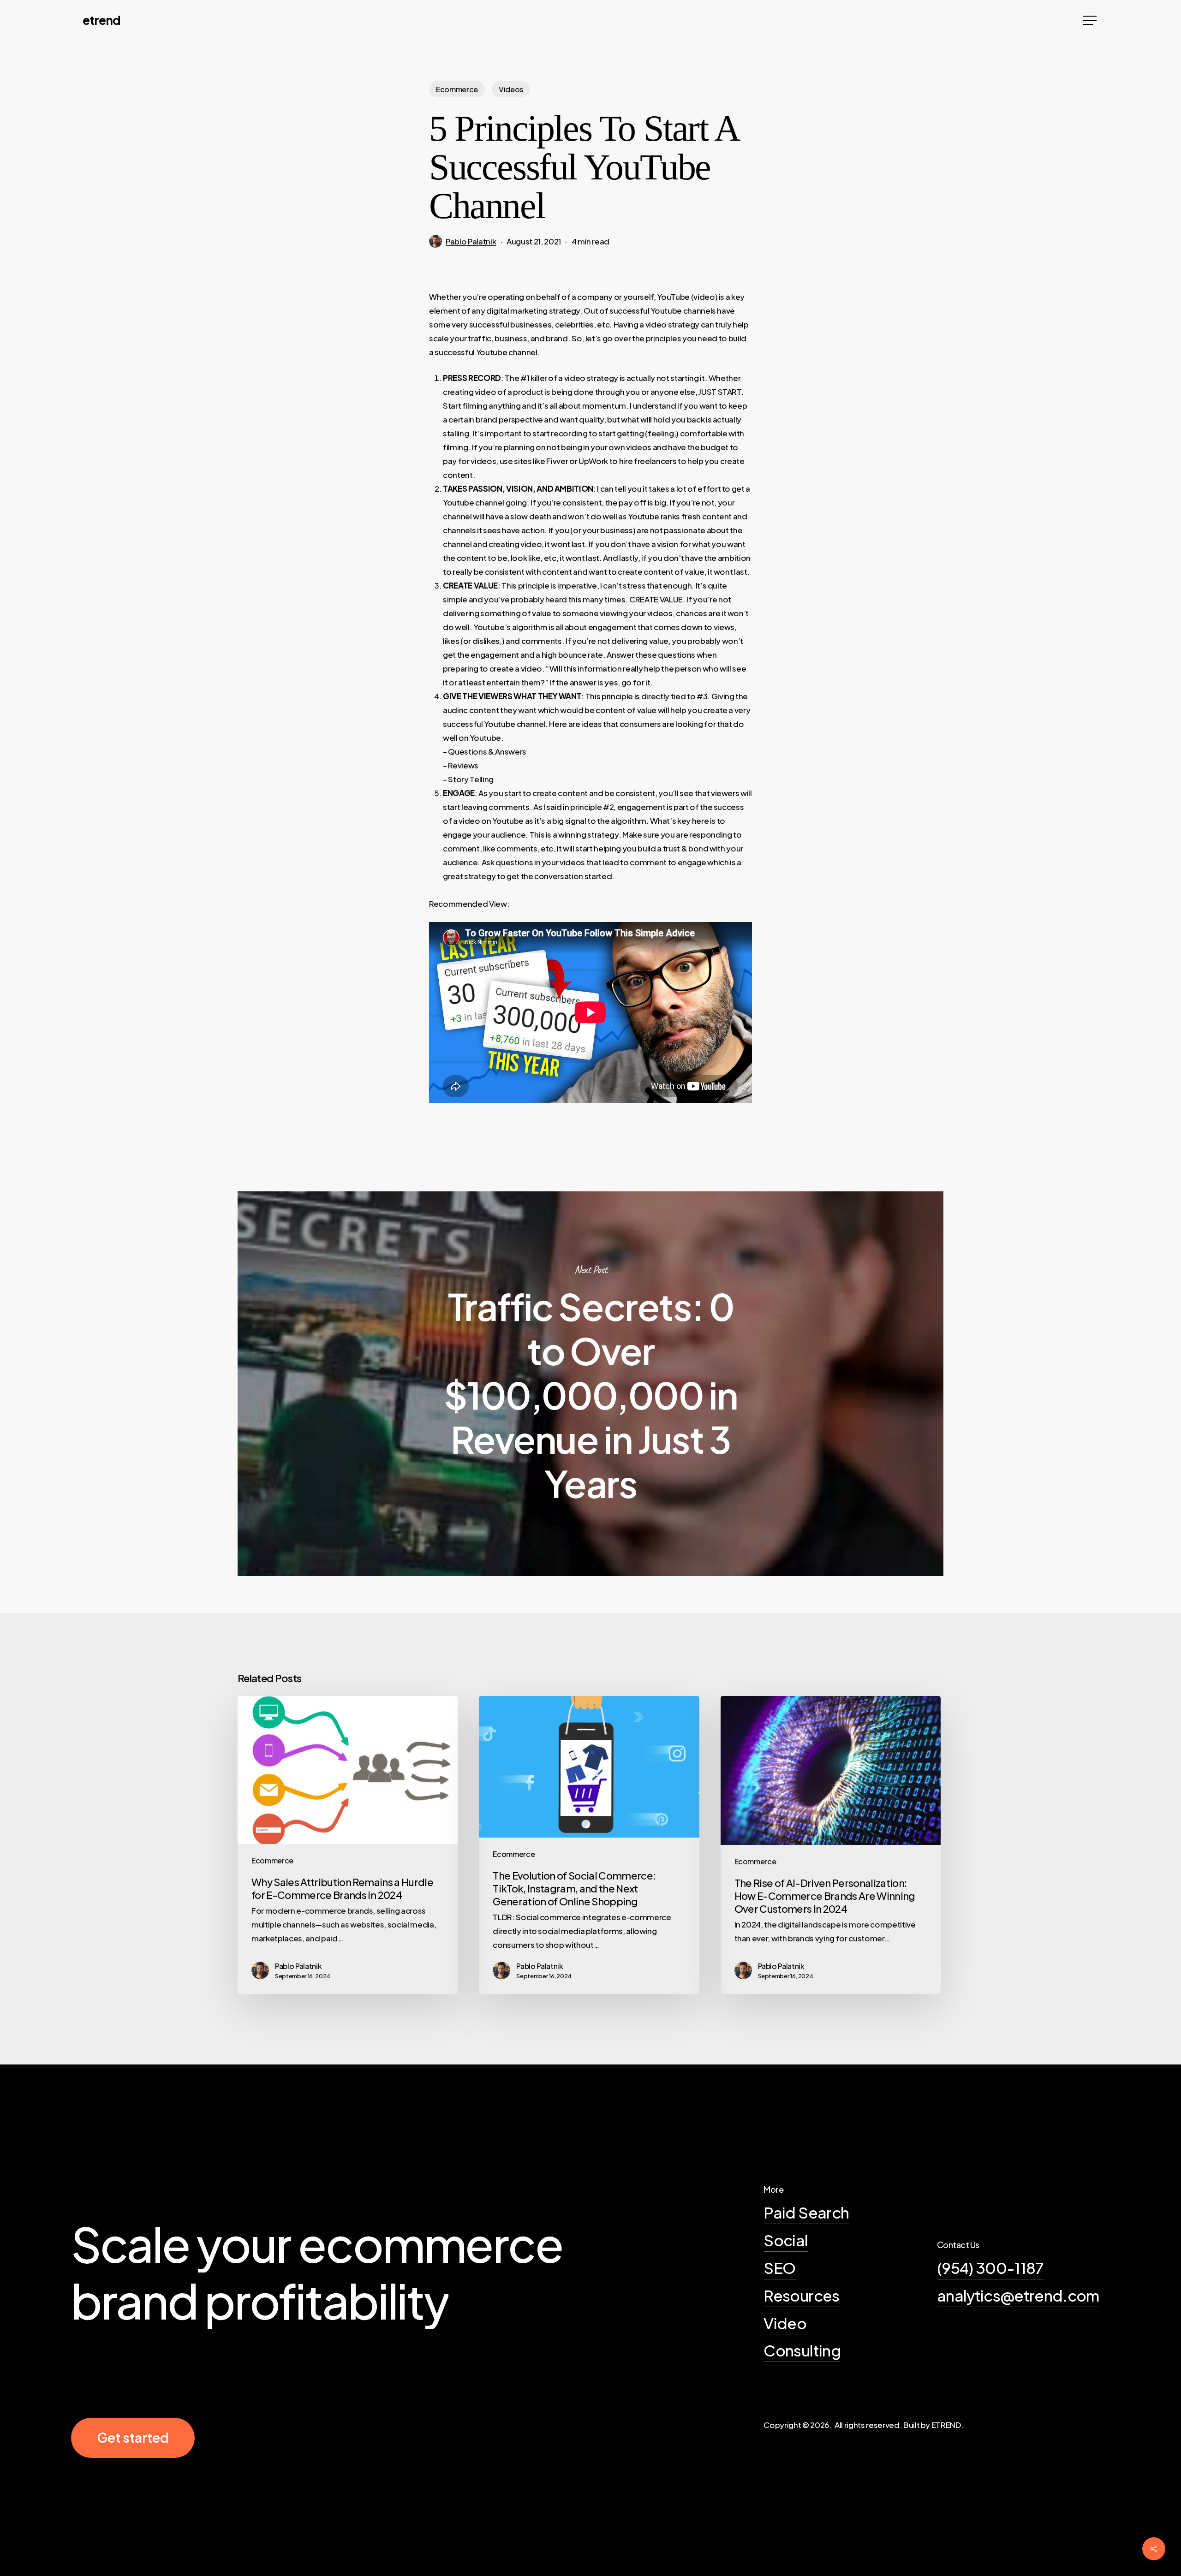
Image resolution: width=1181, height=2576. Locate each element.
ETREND (101, 20)
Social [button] (786, 2240)
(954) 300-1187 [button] (990, 2267)
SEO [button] (779, 2267)
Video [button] (785, 2323)
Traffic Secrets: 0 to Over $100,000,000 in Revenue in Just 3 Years (590, 1384)
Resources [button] (801, 2295)
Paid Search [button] (806, 2212)
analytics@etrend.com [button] (1018, 2295)
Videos (511, 89)
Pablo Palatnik (471, 241)
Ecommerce (457, 89)
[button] (1091, 21)
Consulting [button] (802, 2350)
